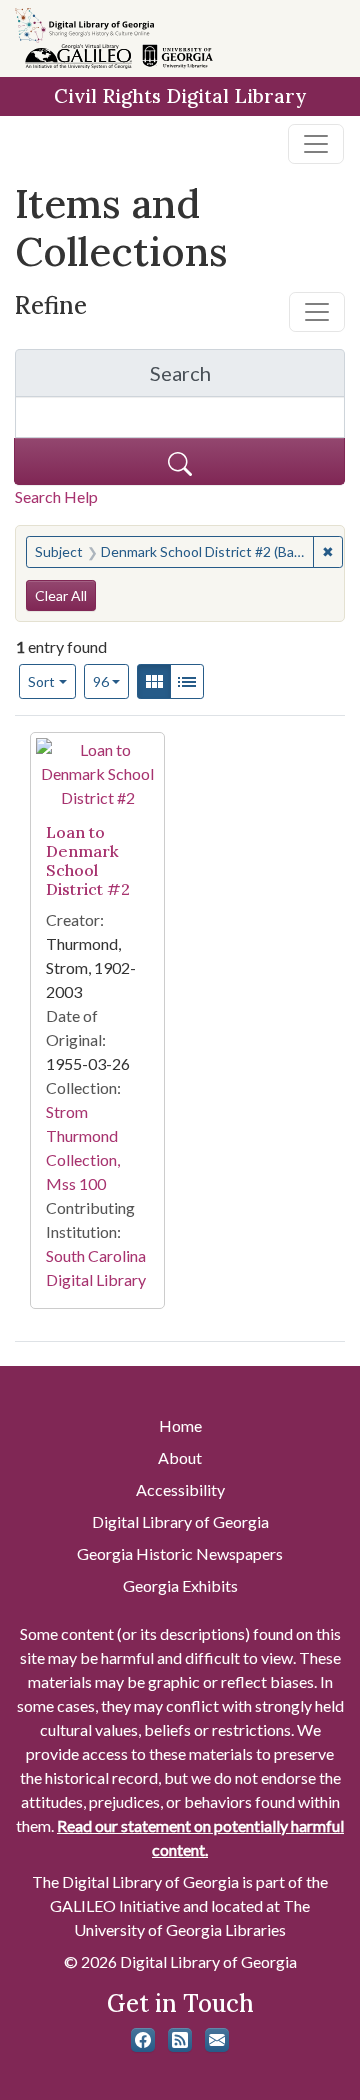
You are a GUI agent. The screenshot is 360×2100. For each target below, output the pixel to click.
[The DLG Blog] (180, 2040)
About (180, 1457)
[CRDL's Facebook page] (143, 2040)
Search (247, 378)
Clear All (61, 595)
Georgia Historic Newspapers (180, 1553)
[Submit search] (179, 461)
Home (180, 1425)
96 (111, 681)
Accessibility (180, 1489)
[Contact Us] (217, 2040)
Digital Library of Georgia (180, 1521)
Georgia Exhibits (180, 1585)
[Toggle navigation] (316, 144)
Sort (41, 681)
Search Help (56, 496)
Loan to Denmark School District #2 (88, 861)
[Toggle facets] (317, 312)
